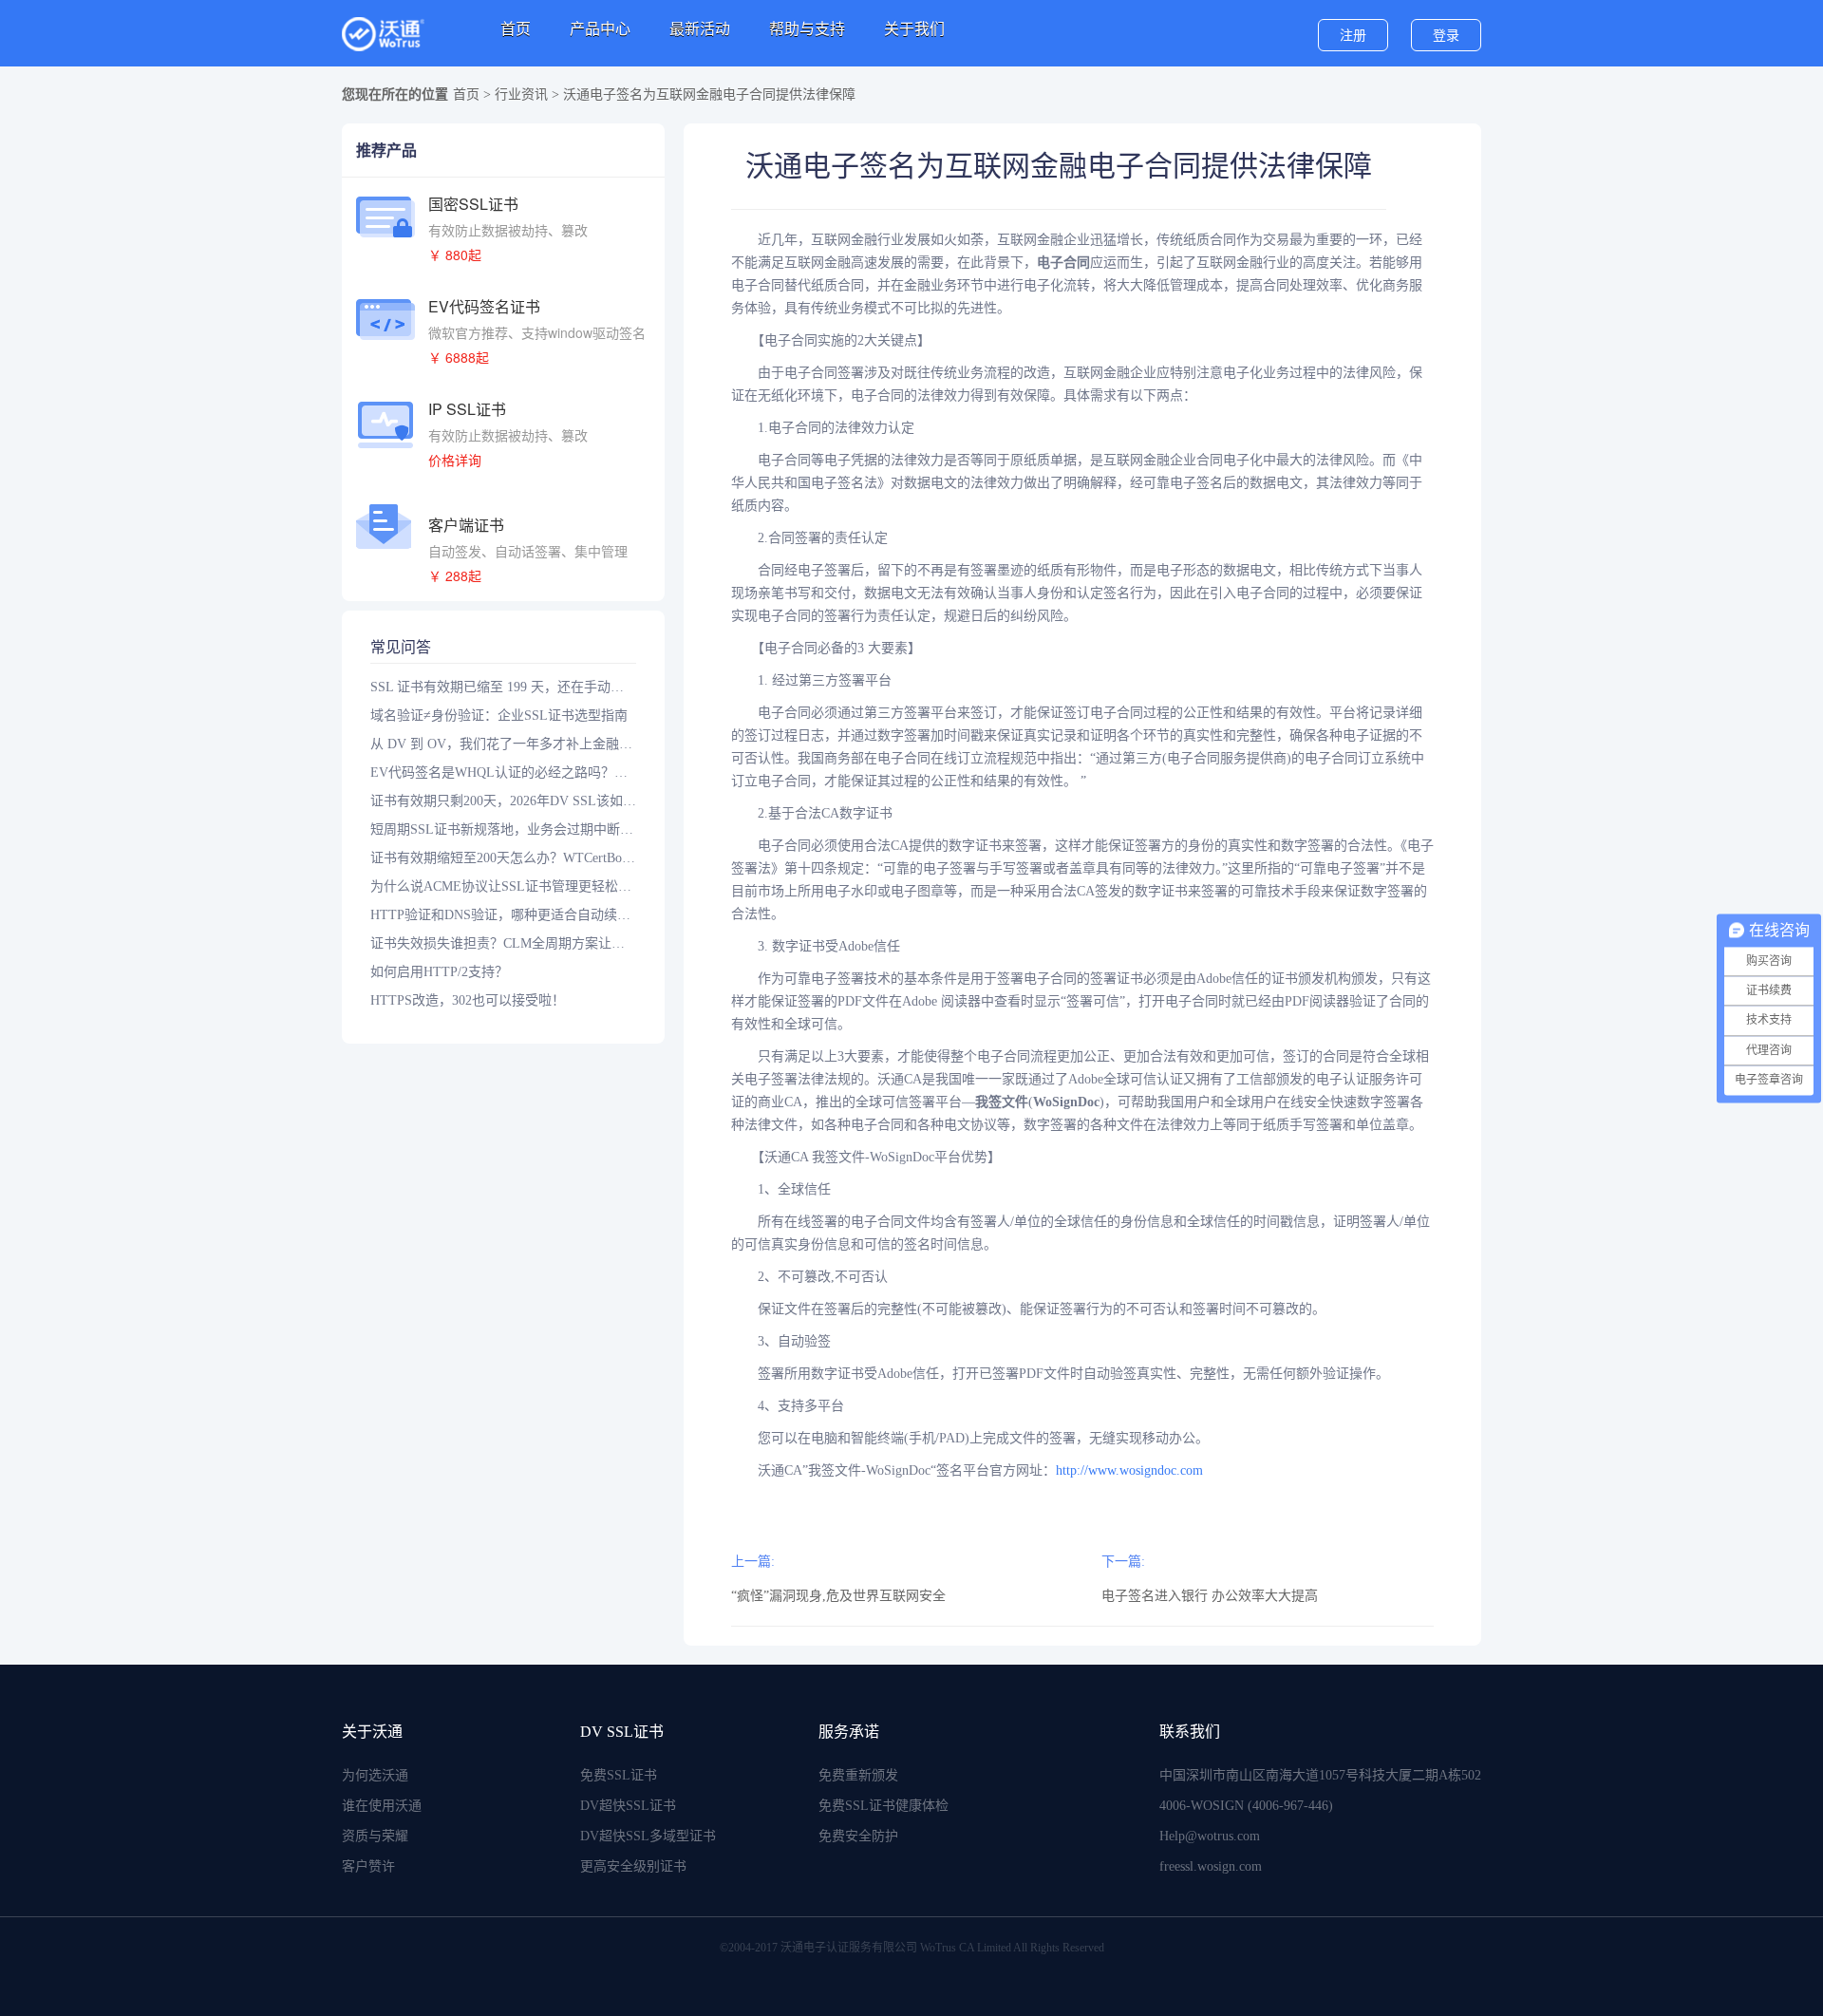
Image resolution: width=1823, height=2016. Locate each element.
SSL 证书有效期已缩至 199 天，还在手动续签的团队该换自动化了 (503, 687)
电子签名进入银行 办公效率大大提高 (1210, 1596)
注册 (1353, 36)
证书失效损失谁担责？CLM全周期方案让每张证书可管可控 (503, 943)
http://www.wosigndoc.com (1129, 1470)
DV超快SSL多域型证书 (648, 1836)
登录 (1446, 36)
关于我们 (914, 29)
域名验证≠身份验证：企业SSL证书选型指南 (499, 716)
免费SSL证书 (619, 1775)
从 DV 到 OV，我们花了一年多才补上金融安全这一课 (503, 744)
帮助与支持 (807, 29)
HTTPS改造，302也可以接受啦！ (468, 1000)
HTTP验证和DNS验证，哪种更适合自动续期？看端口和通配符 (503, 915)
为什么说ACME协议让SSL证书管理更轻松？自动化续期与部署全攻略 (503, 886)
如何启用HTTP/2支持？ (439, 972)
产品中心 (600, 29)
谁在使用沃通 (382, 1806)
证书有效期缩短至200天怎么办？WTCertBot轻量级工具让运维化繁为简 (503, 858)
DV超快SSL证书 (628, 1806)
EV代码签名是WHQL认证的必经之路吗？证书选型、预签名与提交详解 (503, 772)
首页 (516, 29)
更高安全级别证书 (633, 1866)
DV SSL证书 (622, 1732)
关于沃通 (372, 1732)
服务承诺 (849, 1732)
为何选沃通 (375, 1775)
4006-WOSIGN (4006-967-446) (1246, 1806)
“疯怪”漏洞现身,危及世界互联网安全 (838, 1596)
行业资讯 (521, 94)
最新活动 (700, 29)
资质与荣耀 (375, 1836)
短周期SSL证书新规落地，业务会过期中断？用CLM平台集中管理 (503, 829)
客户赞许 (368, 1866)
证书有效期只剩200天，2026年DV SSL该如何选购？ (503, 801)
